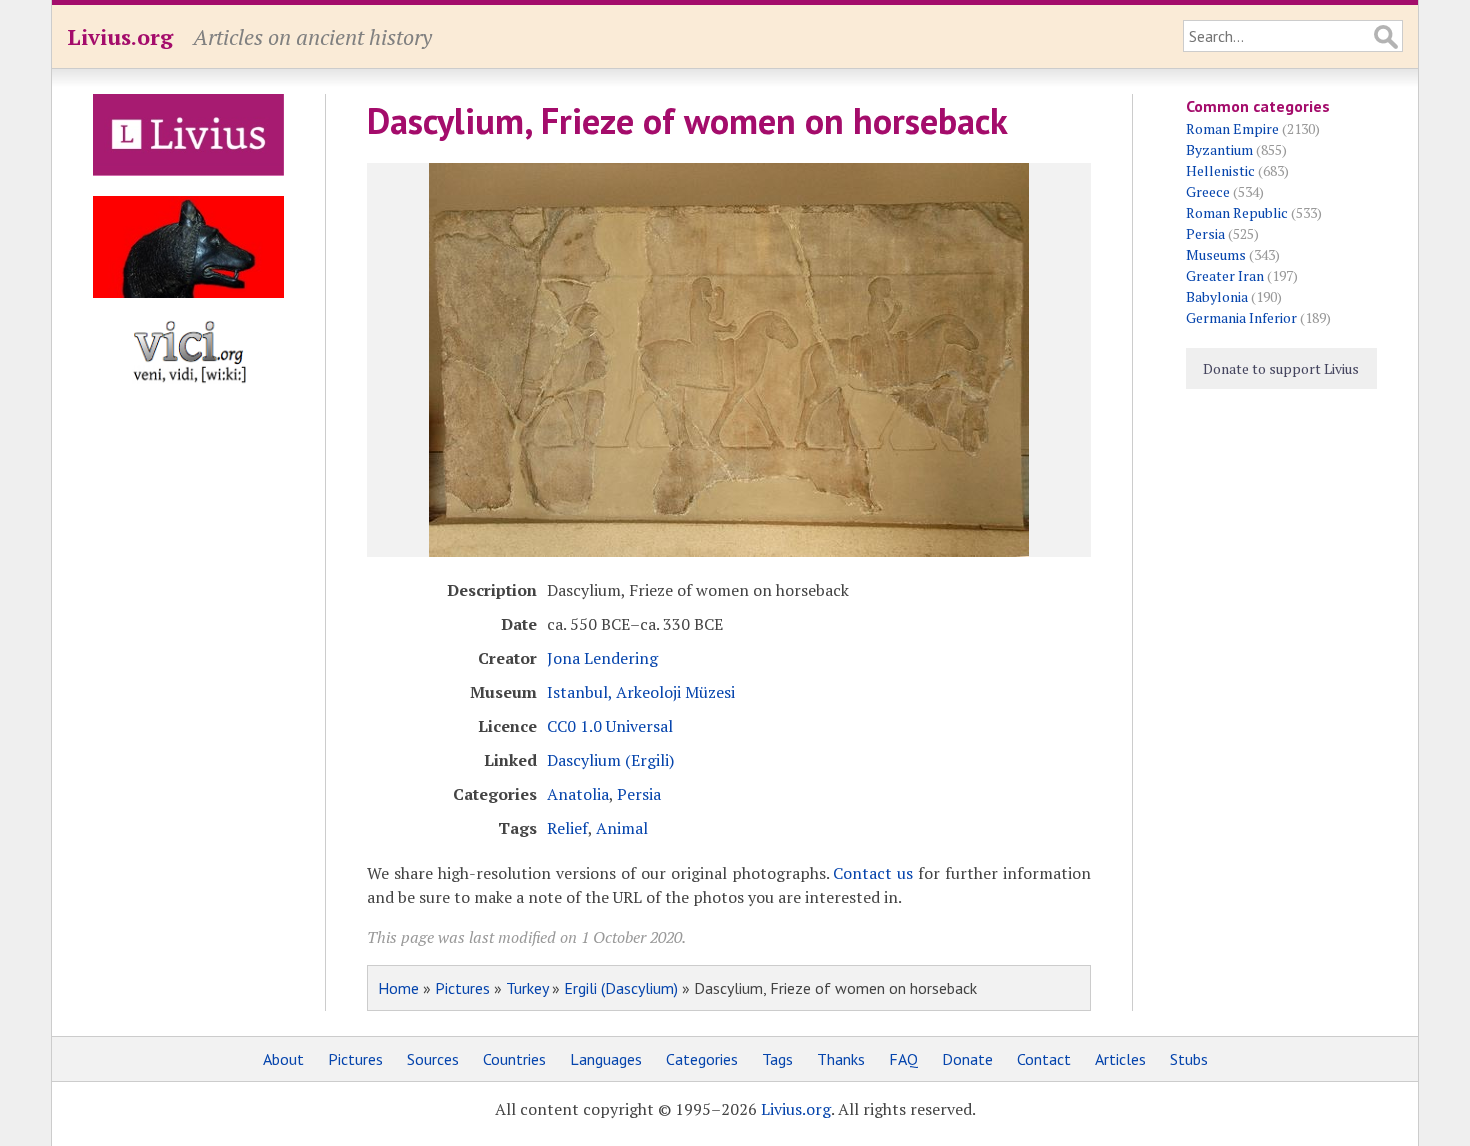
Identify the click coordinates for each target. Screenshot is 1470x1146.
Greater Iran (1225, 275)
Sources (433, 1059)
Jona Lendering (602, 658)
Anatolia (578, 794)
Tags (777, 1059)
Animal (622, 828)
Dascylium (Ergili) (610, 760)
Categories (702, 1059)
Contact (1044, 1059)
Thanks (841, 1059)
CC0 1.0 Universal (610, 726)
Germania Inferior (1241, 317)
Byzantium (1219, 149)
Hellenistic (1220, 170)
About (283, 1059)
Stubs (1189, 1059)
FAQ (903, 1059)
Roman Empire (1232, 128)
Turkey (527, 988)
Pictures (462, 988)
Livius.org (120, 36)
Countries (514, 1059)
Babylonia (1217, 296)
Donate (967, 1059)
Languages (606, 1059)
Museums (1216, 254)
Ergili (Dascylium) (621, 988)
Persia (639, 794)
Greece (1208, 191)
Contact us (873, 873)
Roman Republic (1237, 212)
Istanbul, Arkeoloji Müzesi (641, 692)
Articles (1120, 1059)
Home (398, 988)
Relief (567, 828)
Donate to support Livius (1281, 368)
